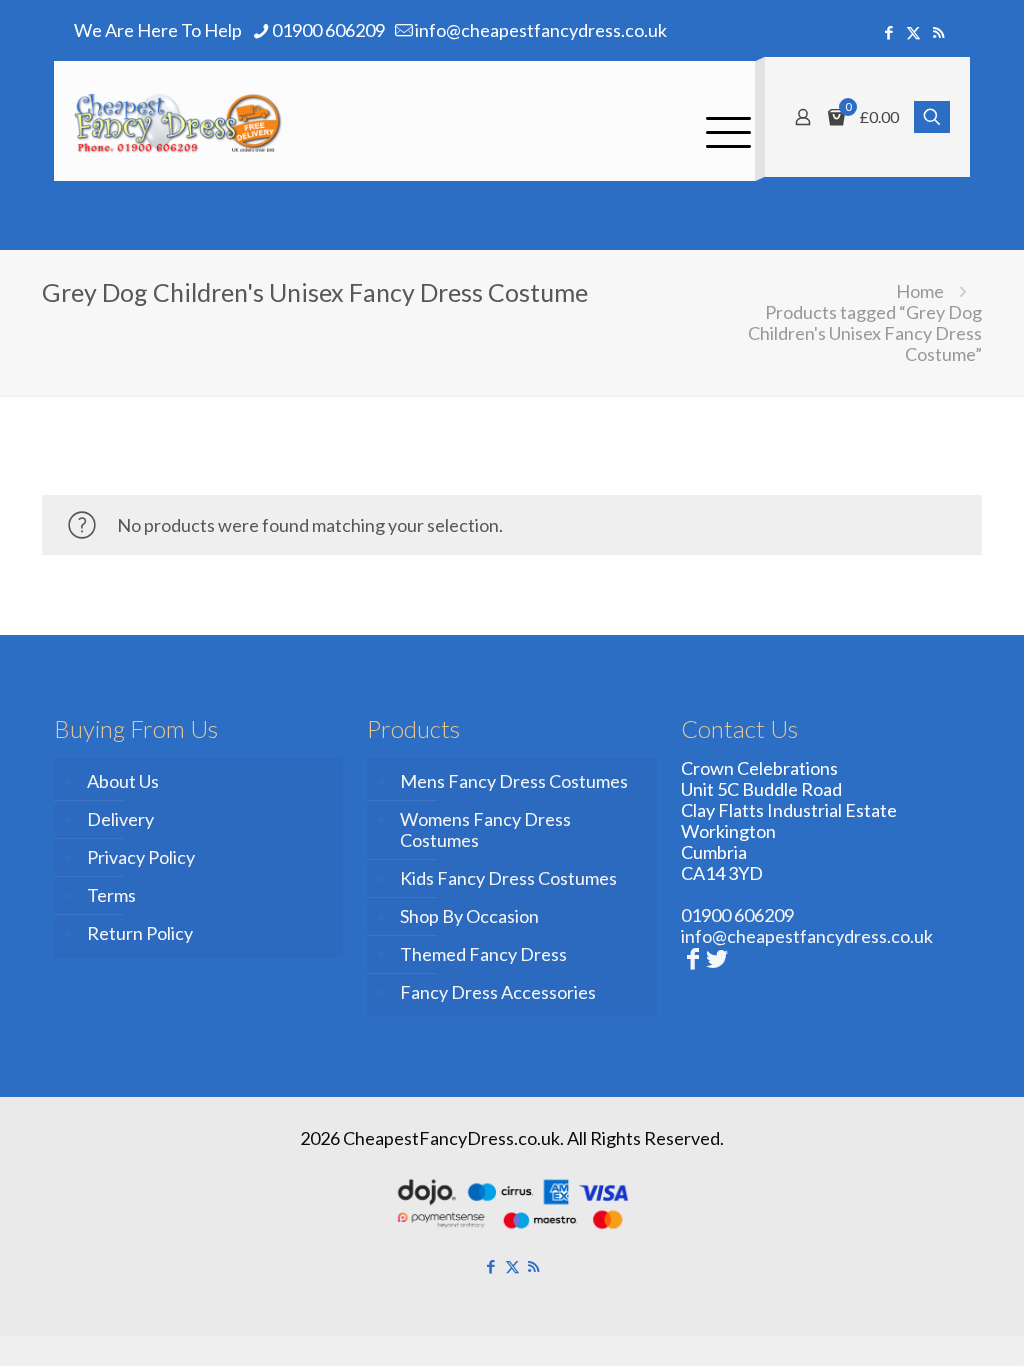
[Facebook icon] (888, 32)
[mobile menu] (723, 121)
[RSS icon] (938, 32)
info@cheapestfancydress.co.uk (541, 30)
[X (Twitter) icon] (913, 32)
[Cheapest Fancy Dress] (178, 121)
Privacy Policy (141, 857)
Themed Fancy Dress (483, 954)
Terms (111, 895)
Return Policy (140, 933)
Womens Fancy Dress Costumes (485, 829)
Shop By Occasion (469, 916)
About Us (123, 781)
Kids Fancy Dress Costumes (508, 878)
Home (920, 291)
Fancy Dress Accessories (498, 992)
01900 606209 (328, 30)
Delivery (120, 819)
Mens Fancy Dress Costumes (514, 781)
